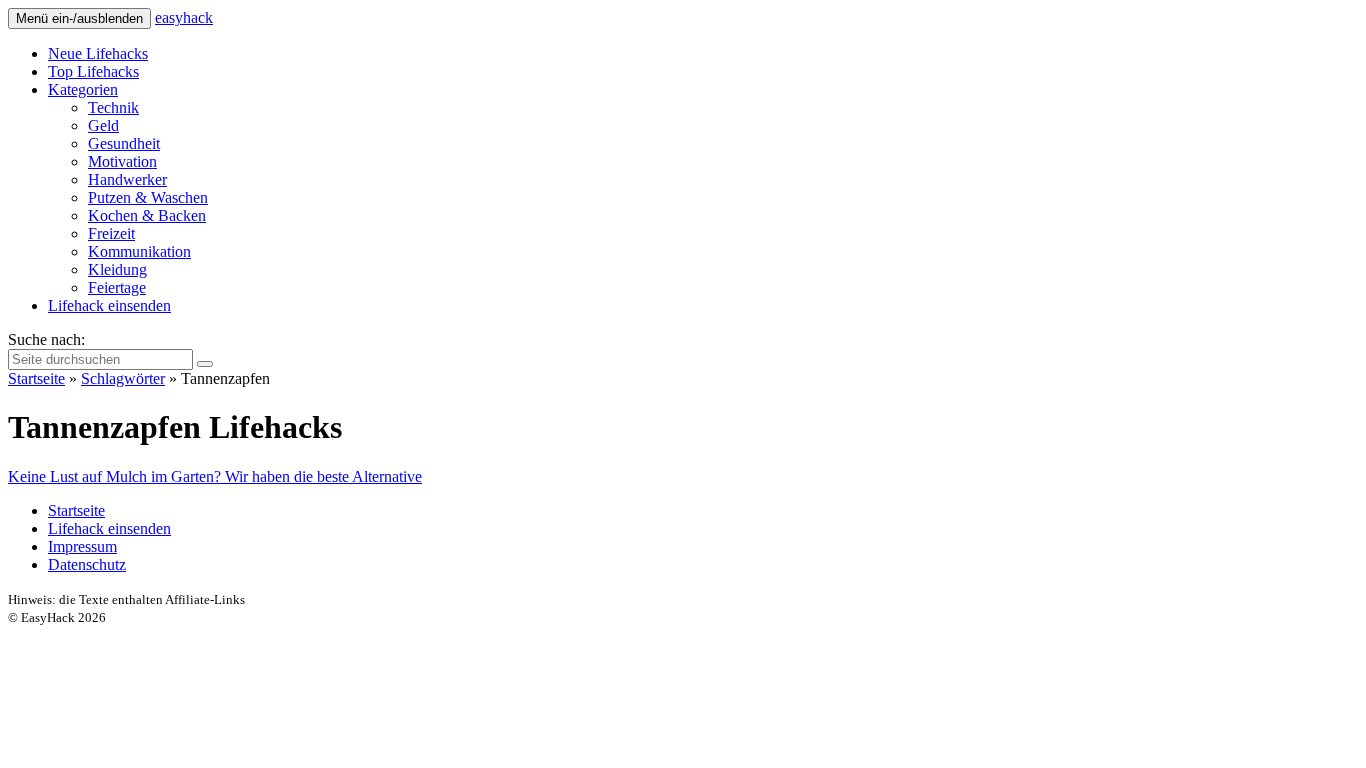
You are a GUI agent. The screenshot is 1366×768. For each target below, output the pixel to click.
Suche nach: (46, 339)
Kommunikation (139, 251)
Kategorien (83, 89)
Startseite (36, 378)
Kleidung (117, 269)
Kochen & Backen (147, 215)
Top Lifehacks (93, 71)
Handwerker (127, 179)
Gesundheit (124, 143)
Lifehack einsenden (109, 305)
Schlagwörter (123, 378)
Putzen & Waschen (148, 197)
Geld (103, 125)
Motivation (122, 161)
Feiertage (117, 287)
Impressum (82, 546)
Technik (113, 107)
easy (184, 17)
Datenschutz (87, 564)
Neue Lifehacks (98, 53)
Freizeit (111, 233)
